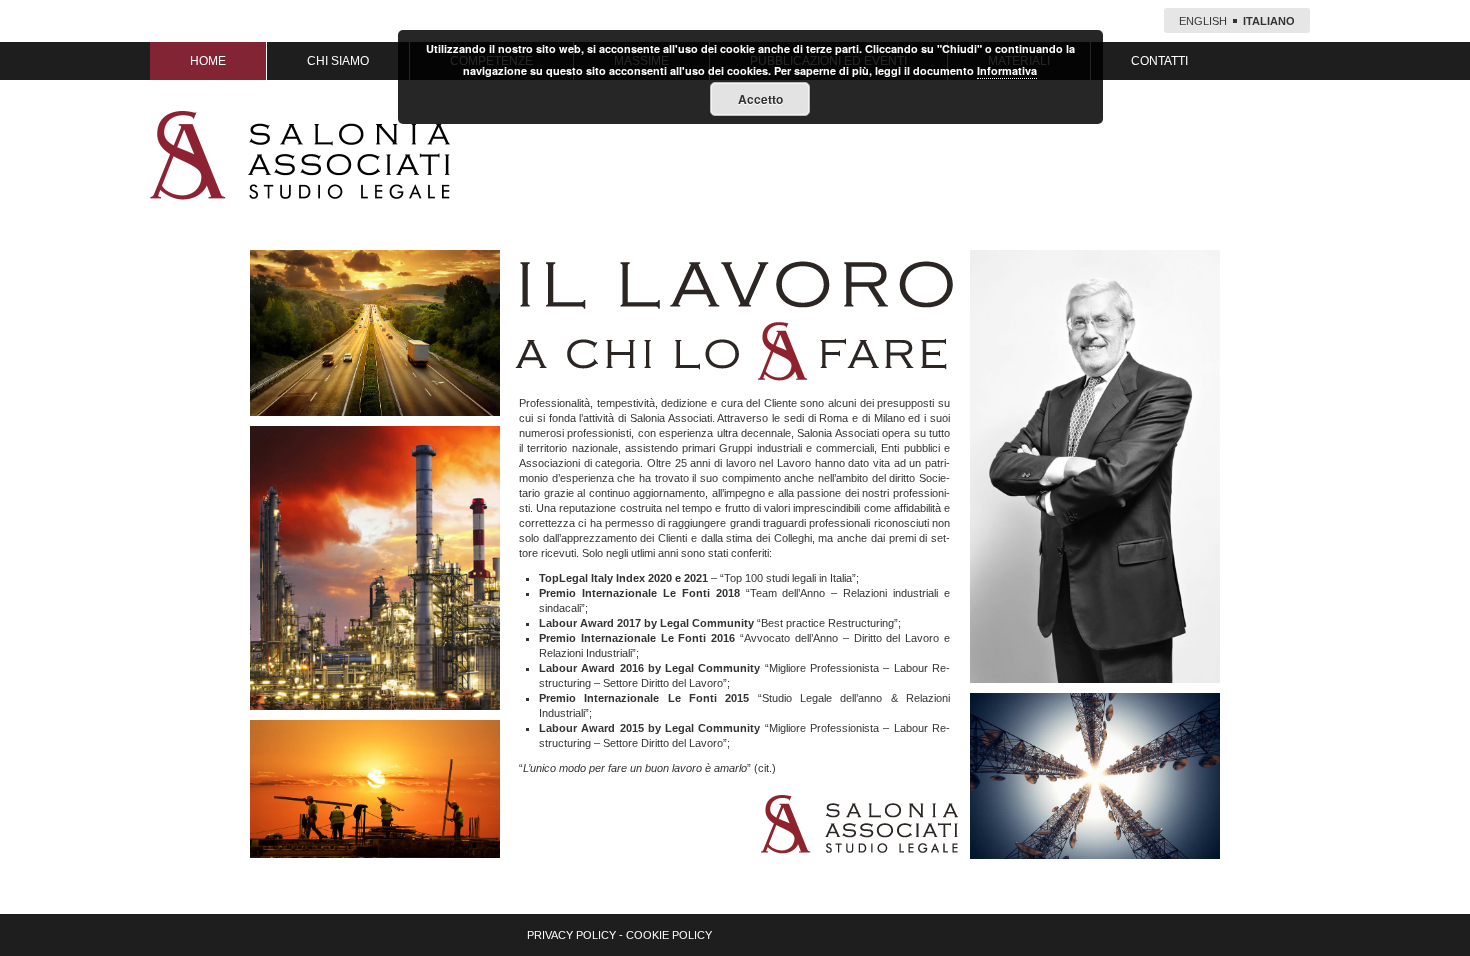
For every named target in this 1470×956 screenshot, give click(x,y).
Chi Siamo (338, 61)
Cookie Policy (669, 935)
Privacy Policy (571, 935)
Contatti (1159, 61)
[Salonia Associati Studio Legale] (300, 155)
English (1203, 21)
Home (208, 61)
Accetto (760, 99)
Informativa (1007, 70)
